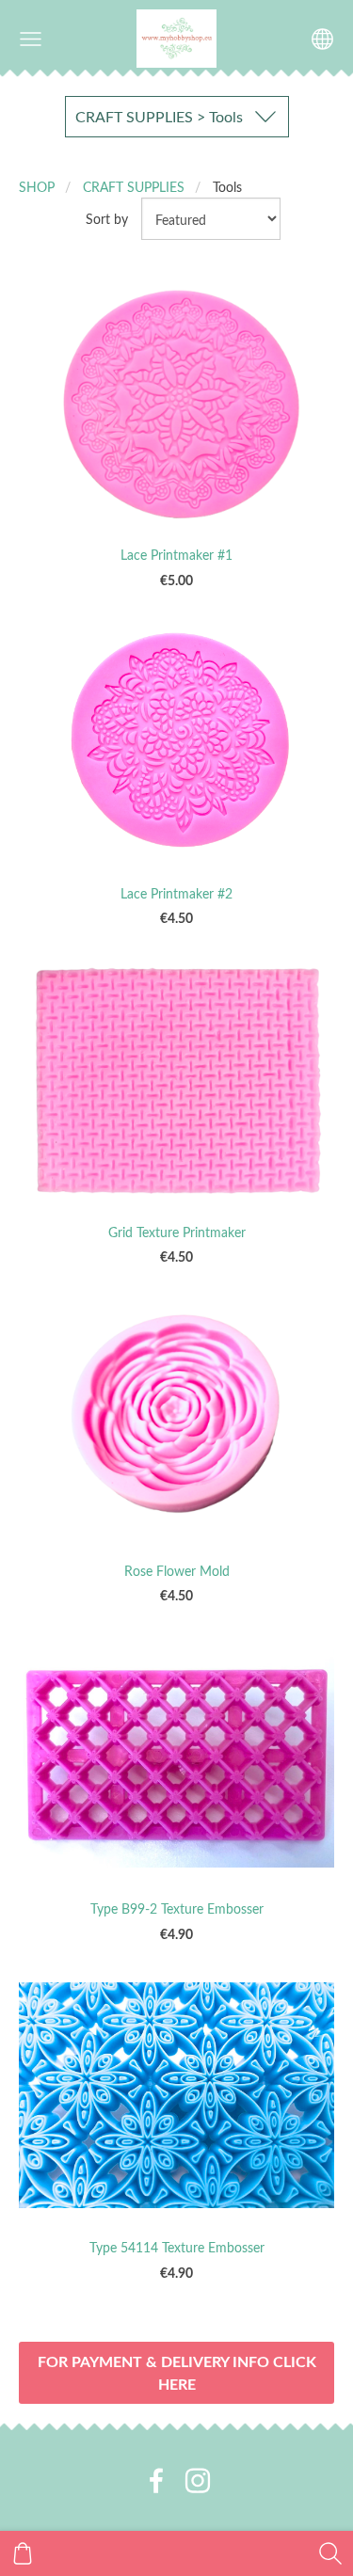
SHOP (37, 186)
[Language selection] (322, 39)
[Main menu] (31, 39)
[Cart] (23, 2553)
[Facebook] (156, 2481)
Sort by (107, 218)
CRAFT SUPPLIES (134, 186)
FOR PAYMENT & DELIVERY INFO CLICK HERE (177, 2372)
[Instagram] (198, 2481)
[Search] (330, 2553)
